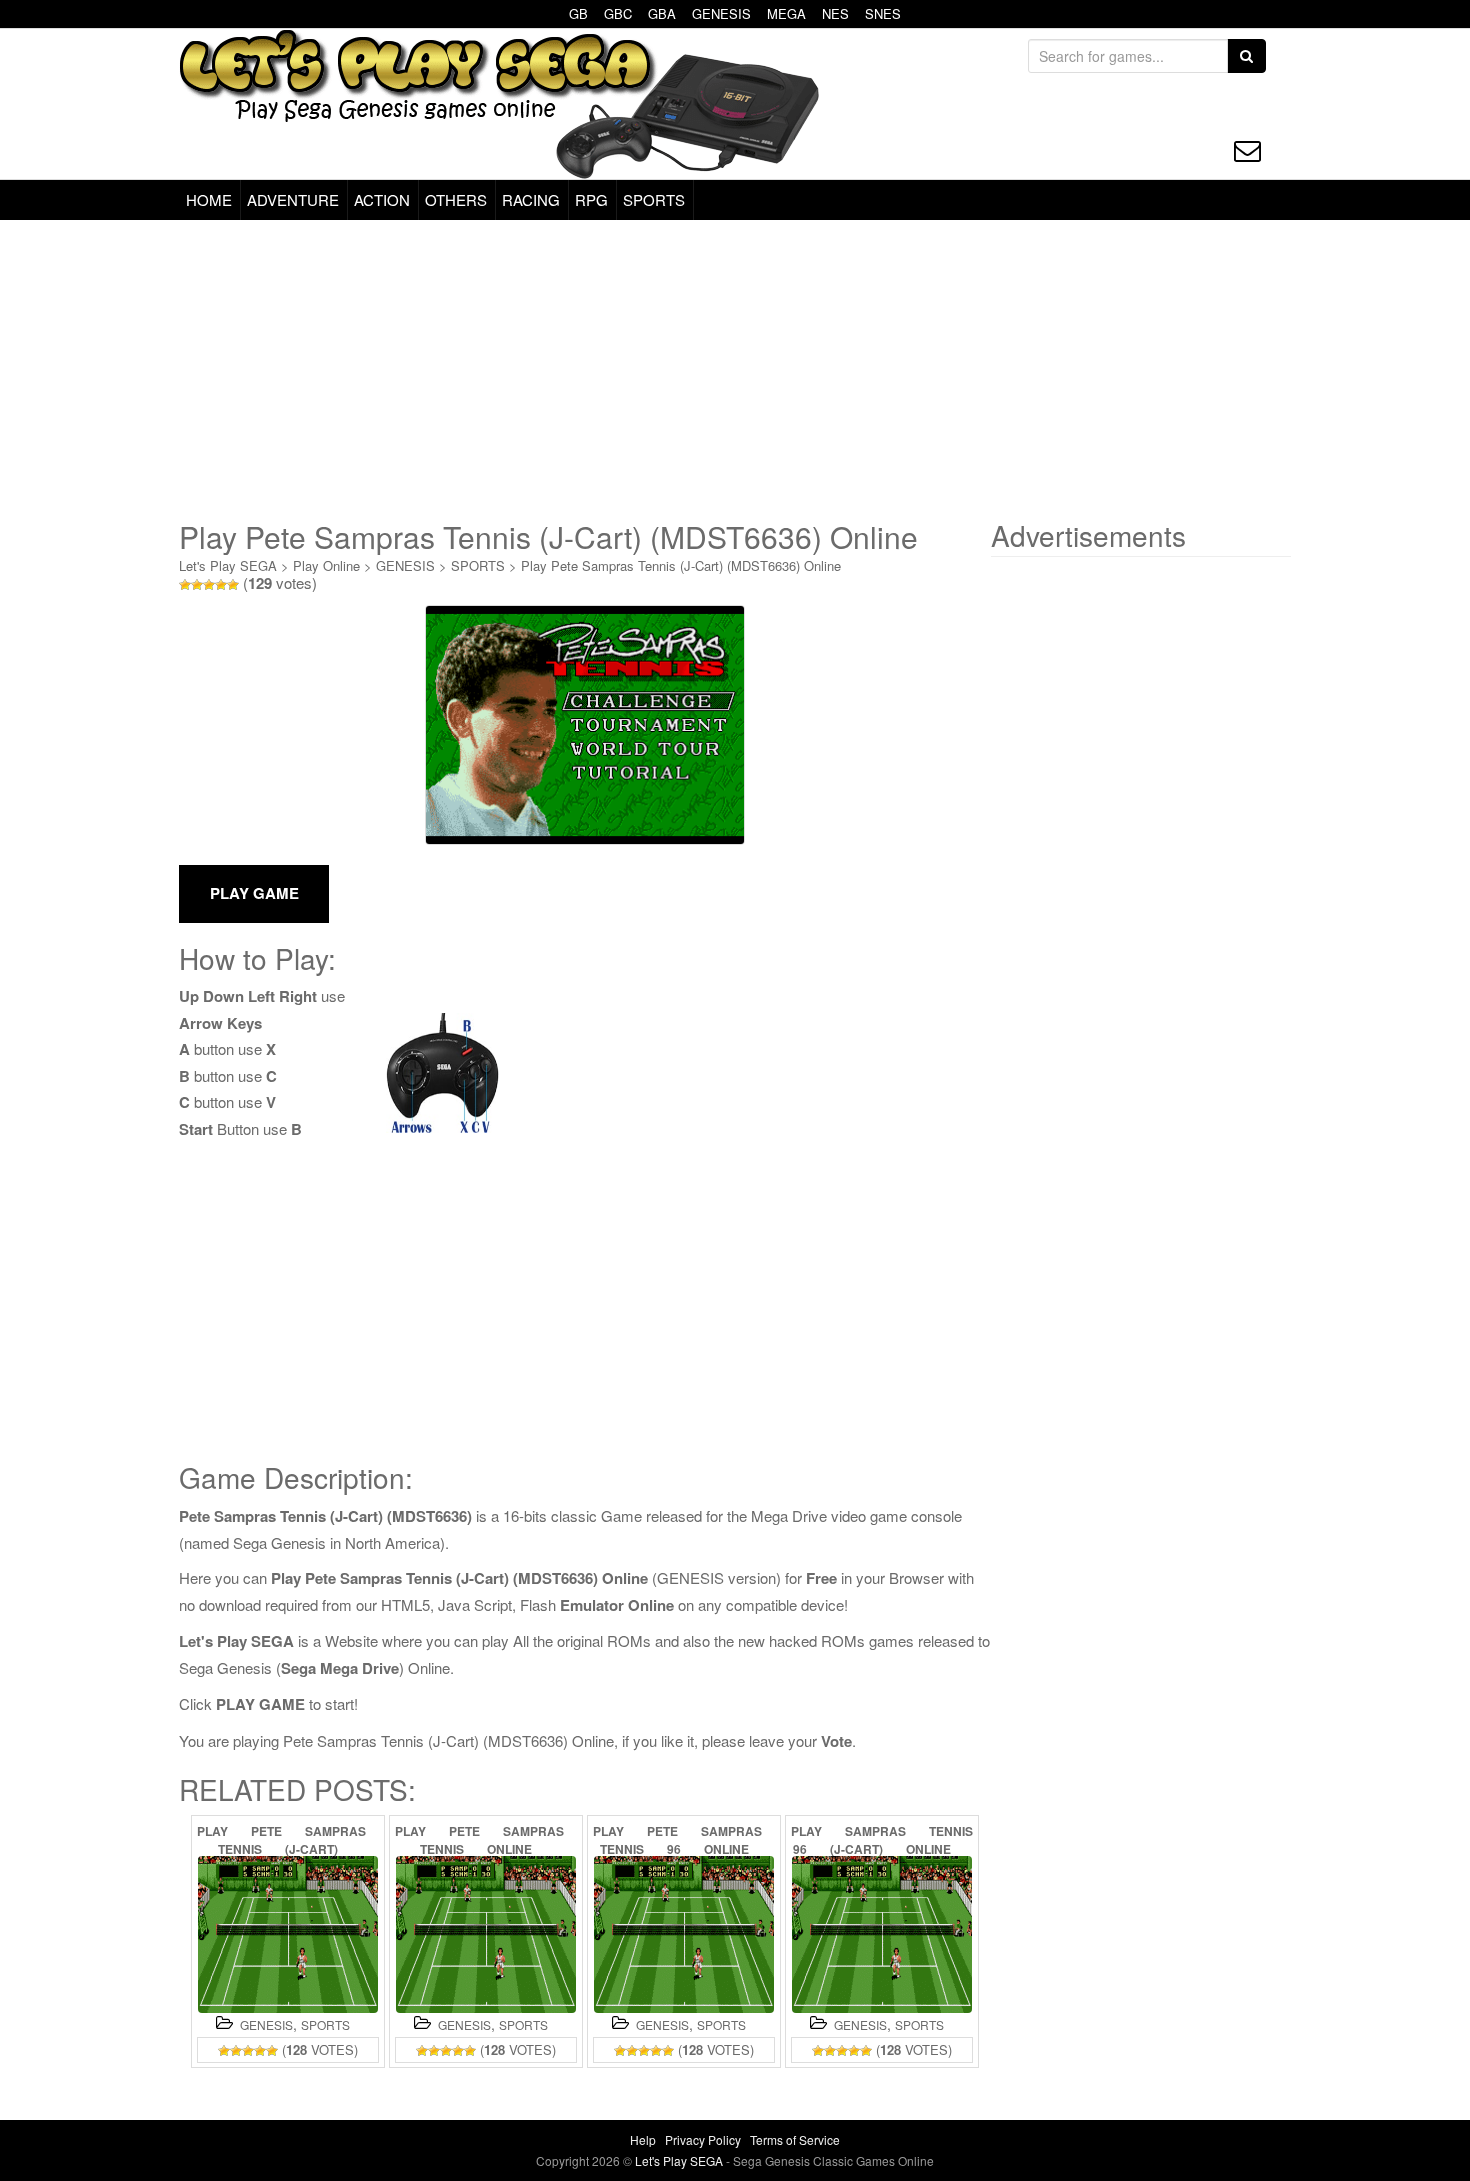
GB (578, 13)
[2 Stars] (197, 585)
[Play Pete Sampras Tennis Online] (486, 1934)
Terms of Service (795, 2139)
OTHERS (456, 199)
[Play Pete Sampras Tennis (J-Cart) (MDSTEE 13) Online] (288, 1934)
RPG (591, 199)
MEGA (786, 13)
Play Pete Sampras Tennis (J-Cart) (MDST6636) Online (681, 565)
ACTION (382, 199)
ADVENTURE (293, 199)
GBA (662, 13)
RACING (531, 199)
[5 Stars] (233, 585)
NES (835, 13)
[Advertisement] (735, 370)
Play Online (326, 565)
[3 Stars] (209, 585)
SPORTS (654, 199)
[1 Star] (185, 585)
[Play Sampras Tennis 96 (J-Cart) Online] (882, 1934)
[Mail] (1247, 150)
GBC (618, 13)
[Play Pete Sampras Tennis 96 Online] (684, 1934)
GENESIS (721, 13)
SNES (883, 13)
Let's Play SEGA (228, 565)
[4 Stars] (221, 585)
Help (643, 2139)
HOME (209, 199)
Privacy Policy (703, 2139)
